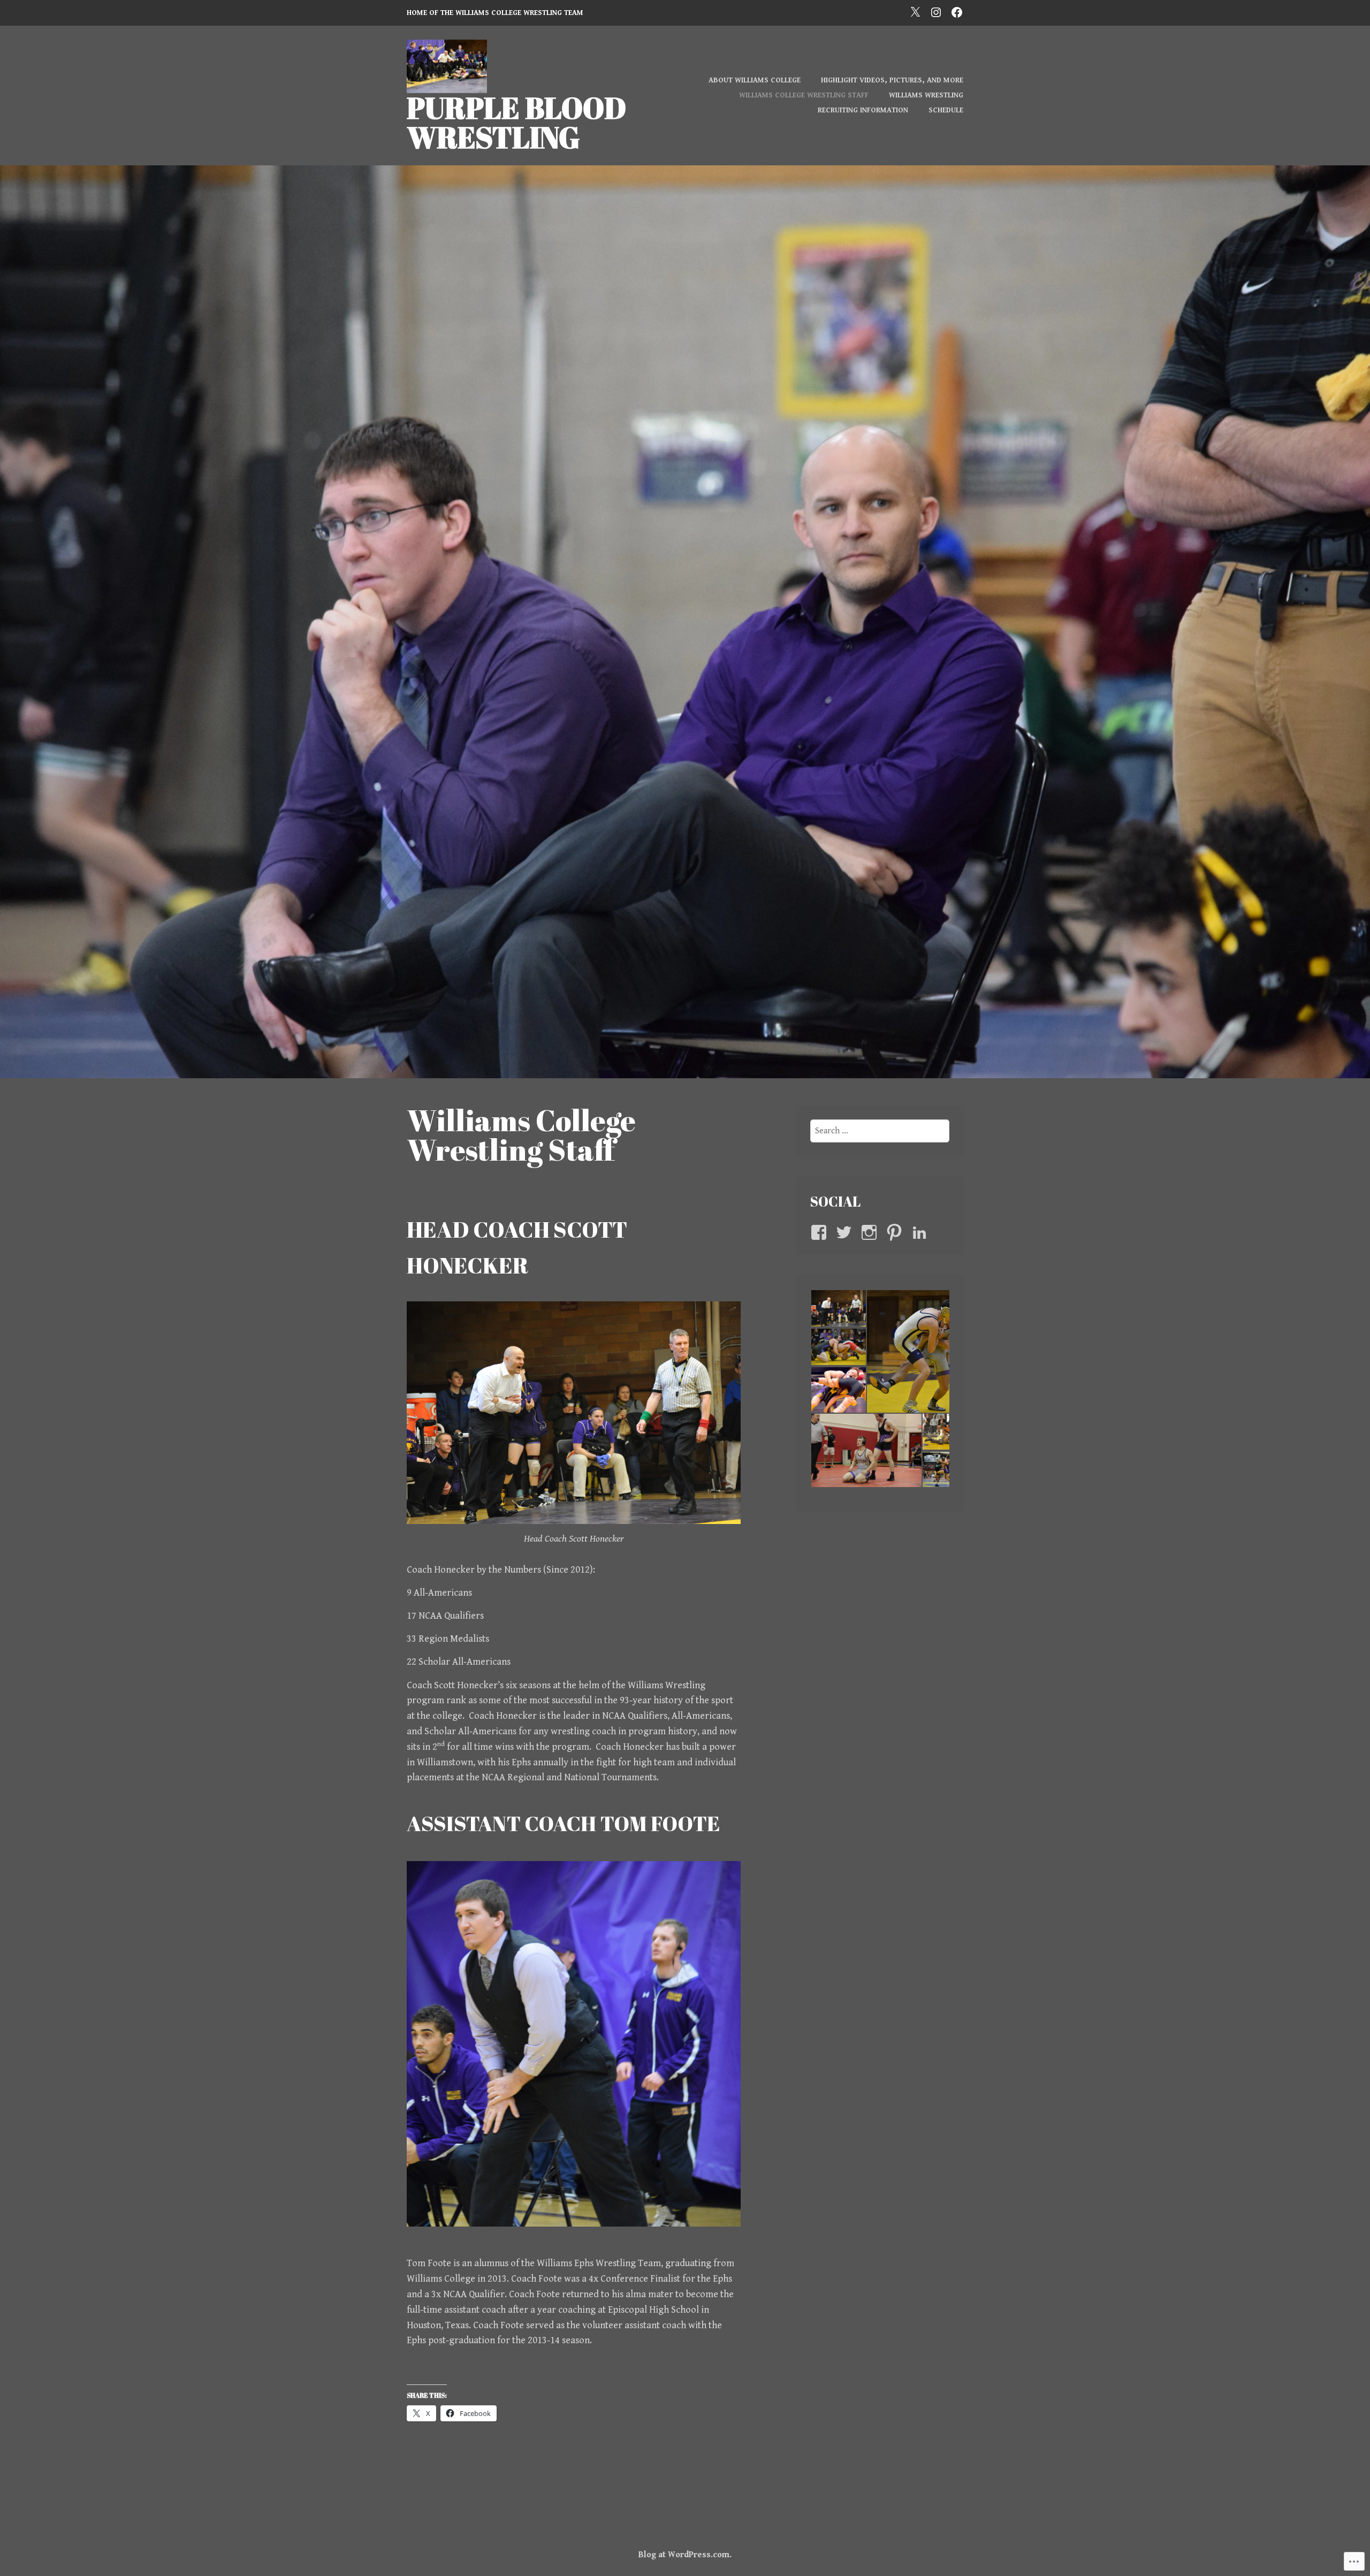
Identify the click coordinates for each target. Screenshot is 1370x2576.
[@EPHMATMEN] (915, 12)
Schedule (946, 110)
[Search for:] (880, 1131)
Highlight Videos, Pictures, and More (892, 80)
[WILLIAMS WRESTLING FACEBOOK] (957, 12)
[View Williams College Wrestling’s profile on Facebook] (821, 1232)
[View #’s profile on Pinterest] (896, 1232)
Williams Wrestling (926, 95)
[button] (838, 1308)
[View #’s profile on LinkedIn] (921, 1232)
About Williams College (755, 80)
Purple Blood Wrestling (516, 122)
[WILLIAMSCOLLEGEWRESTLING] (936, 12)
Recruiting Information (863, 110)
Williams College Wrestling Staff (804, 95)
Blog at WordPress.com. (685, 2555)
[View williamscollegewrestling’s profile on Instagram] (871, 1232)
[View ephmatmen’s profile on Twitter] (846, 1232)
